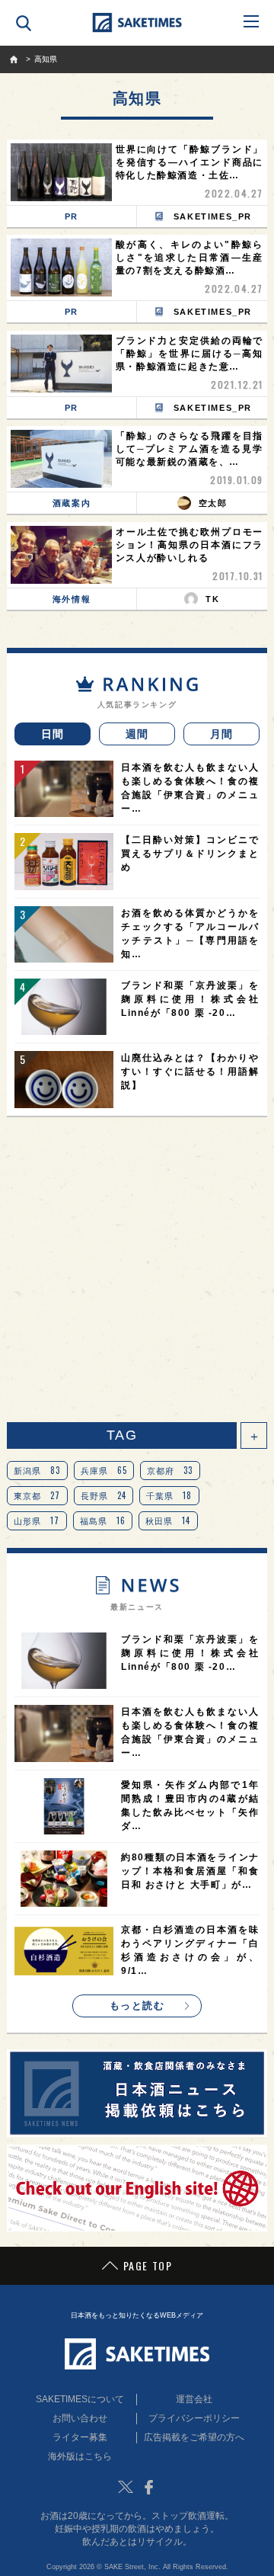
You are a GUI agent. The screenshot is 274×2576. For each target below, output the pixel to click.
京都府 (170, 1470)
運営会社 (194, 2399)
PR (72, 216)
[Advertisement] (137, 1270)
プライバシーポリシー (194, 2418)
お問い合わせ (80, 2418)
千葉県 (169, 1495)
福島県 (103, 1520)
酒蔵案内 (72, 503)
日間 (53, 734)
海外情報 (72, 599)
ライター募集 (80, 2437)
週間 (137, 734)
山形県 (37, 1520)
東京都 (37, 1495)
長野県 (104, 1495)
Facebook (148, 2487)
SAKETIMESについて (80, 2399)
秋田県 (168, 1520)
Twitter (126, 2487)
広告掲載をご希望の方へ (194, 2437)
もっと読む (137, 2006)
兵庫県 (104, 1470)
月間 (222, 734)
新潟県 (37, 1470)
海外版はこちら (80, 2456)
